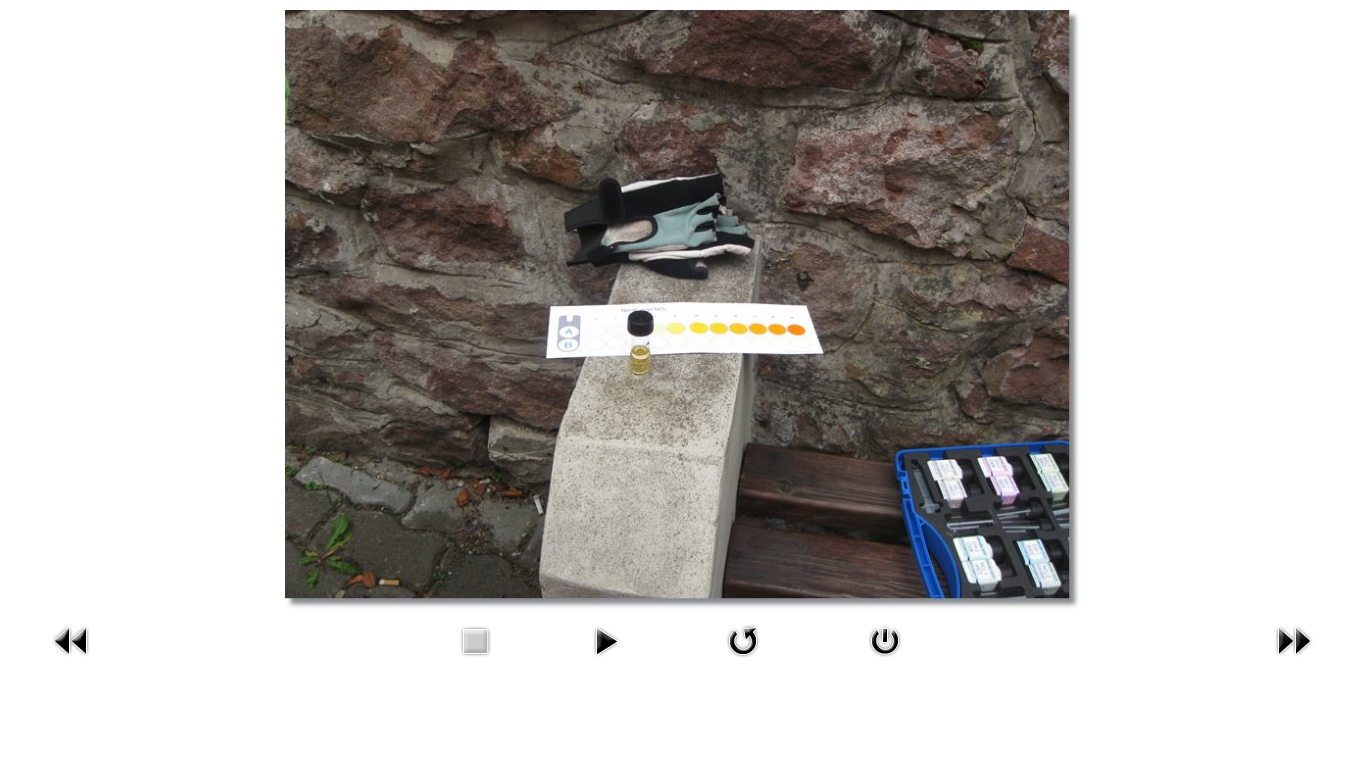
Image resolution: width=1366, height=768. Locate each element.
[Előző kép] (72, 659)
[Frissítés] (743, 659)
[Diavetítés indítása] (606, 659)
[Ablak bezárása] (885, 659)
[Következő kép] (1294, 659)
